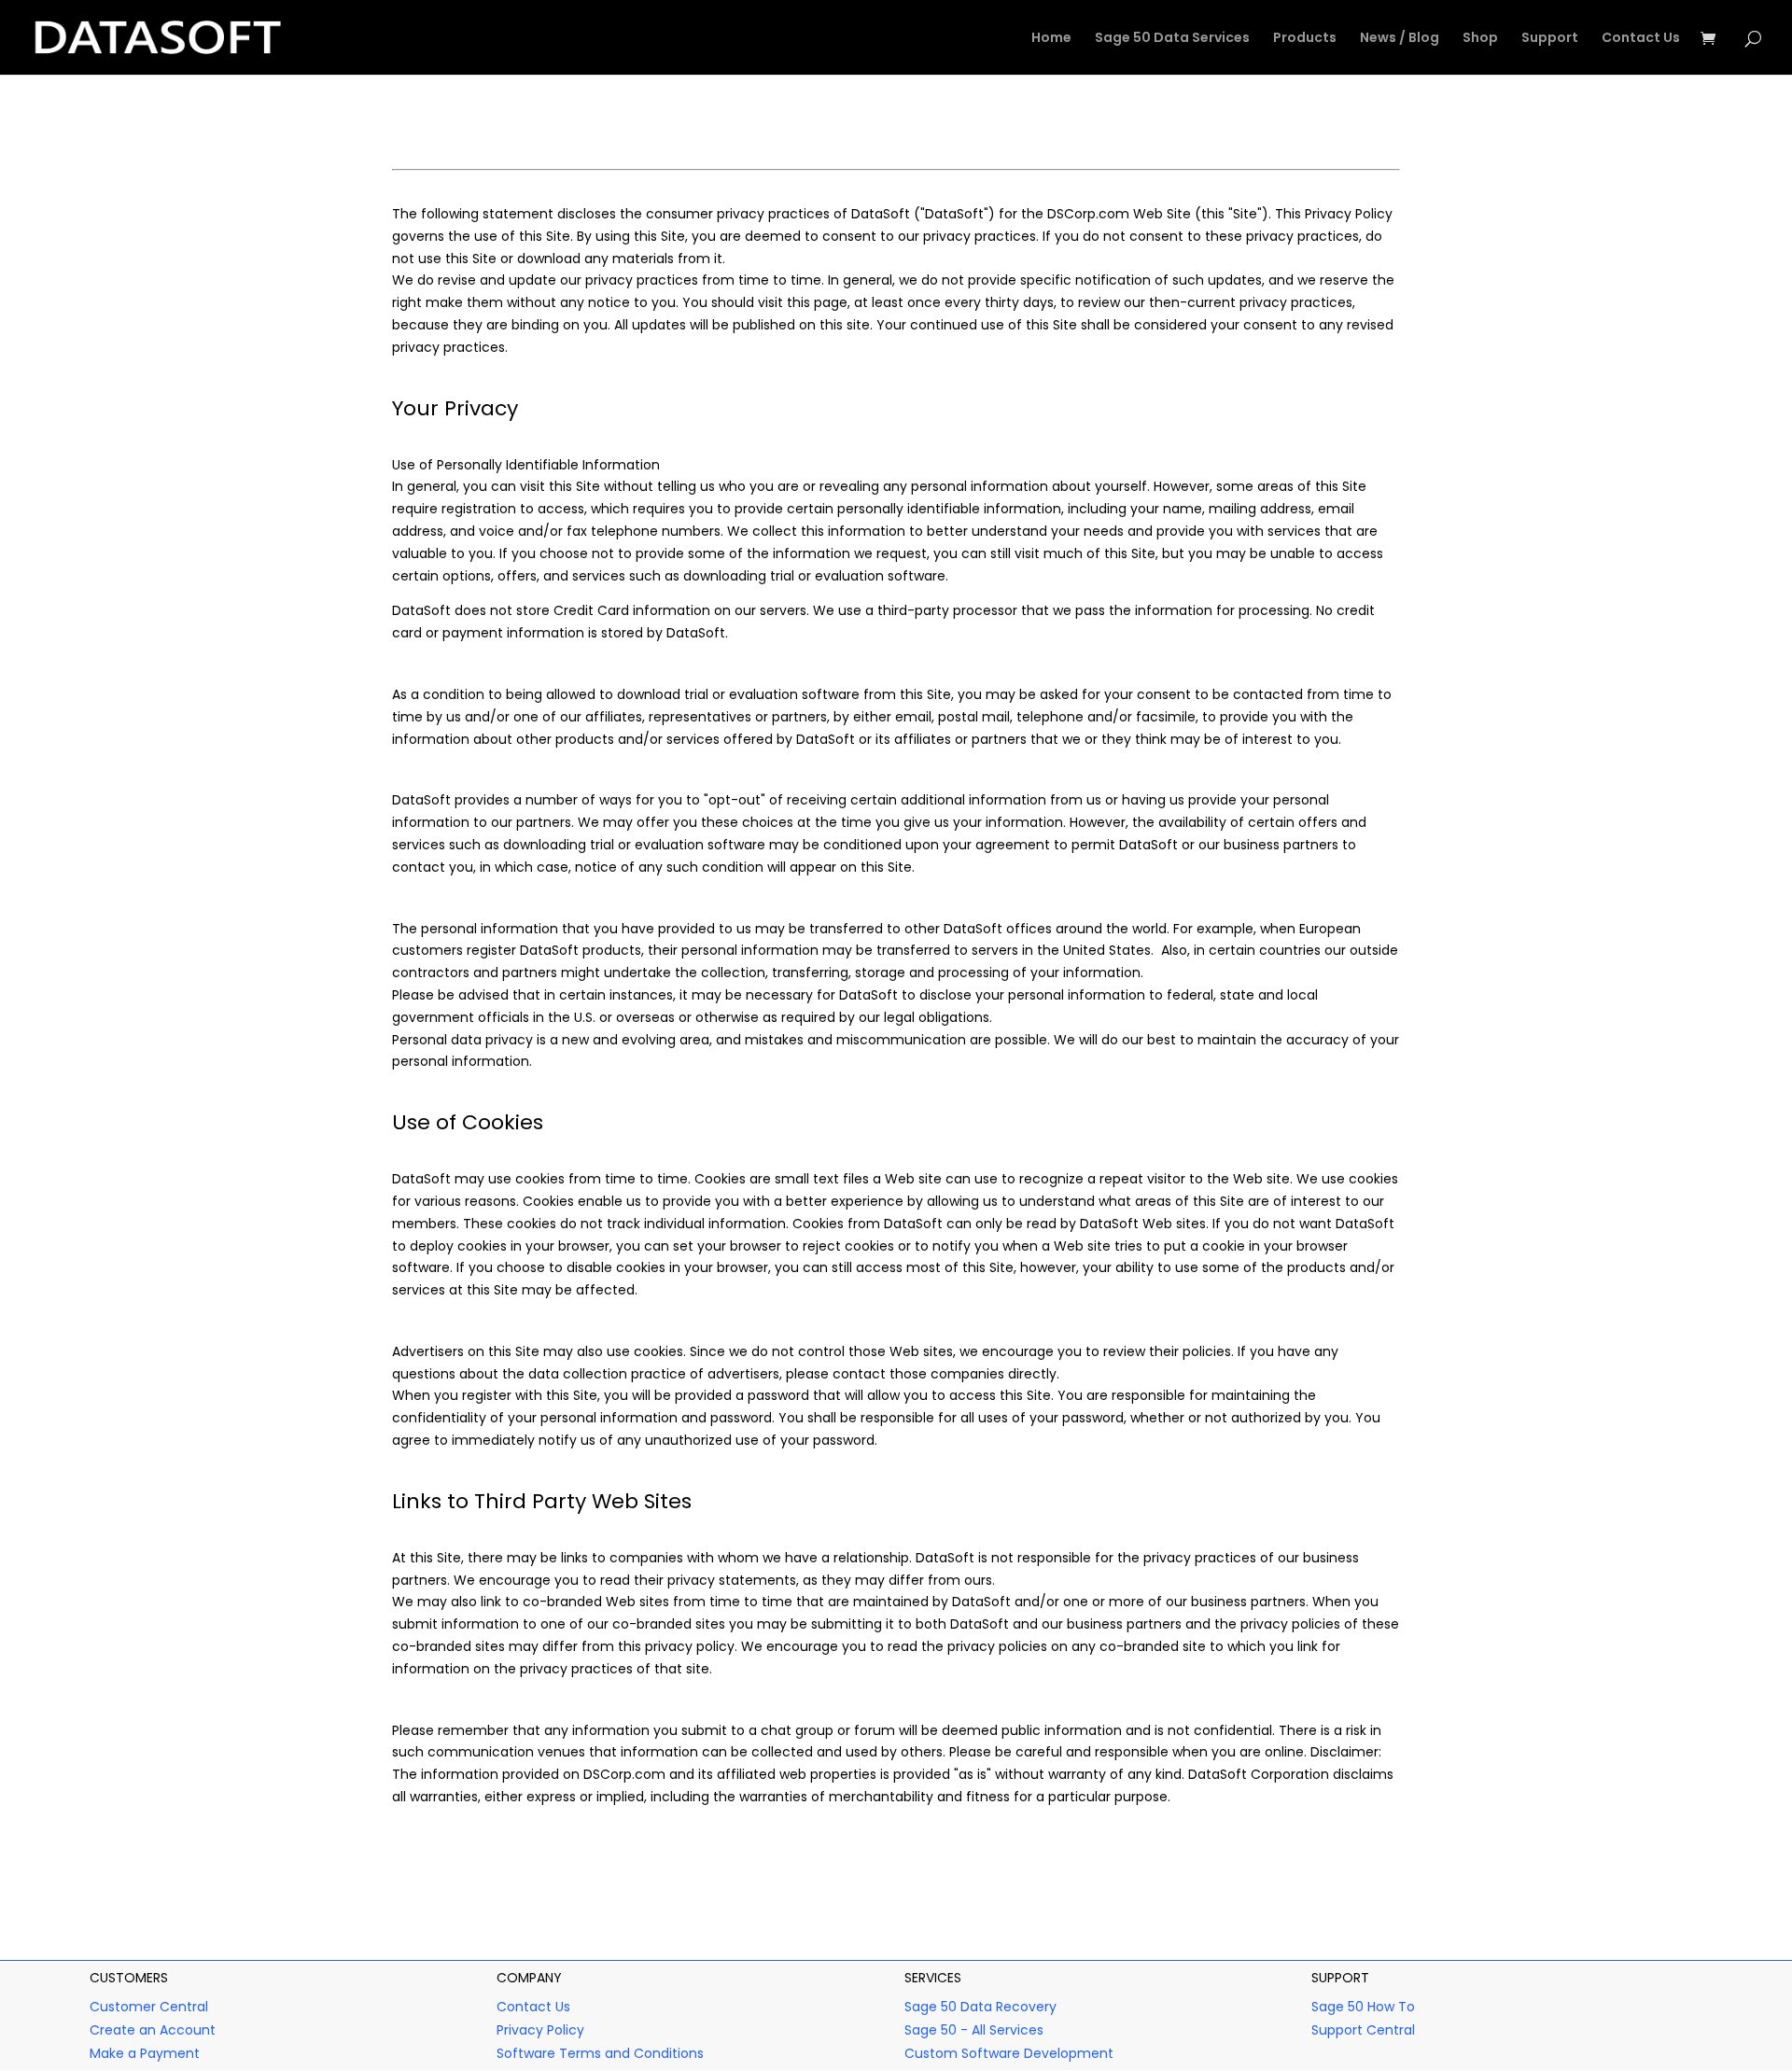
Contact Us (1641, 39)
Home (1051, 39)
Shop (1480, 39)
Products (1305, 39)
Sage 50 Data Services (1172, 39)
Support (1550, 39)
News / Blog (1400, 39)
